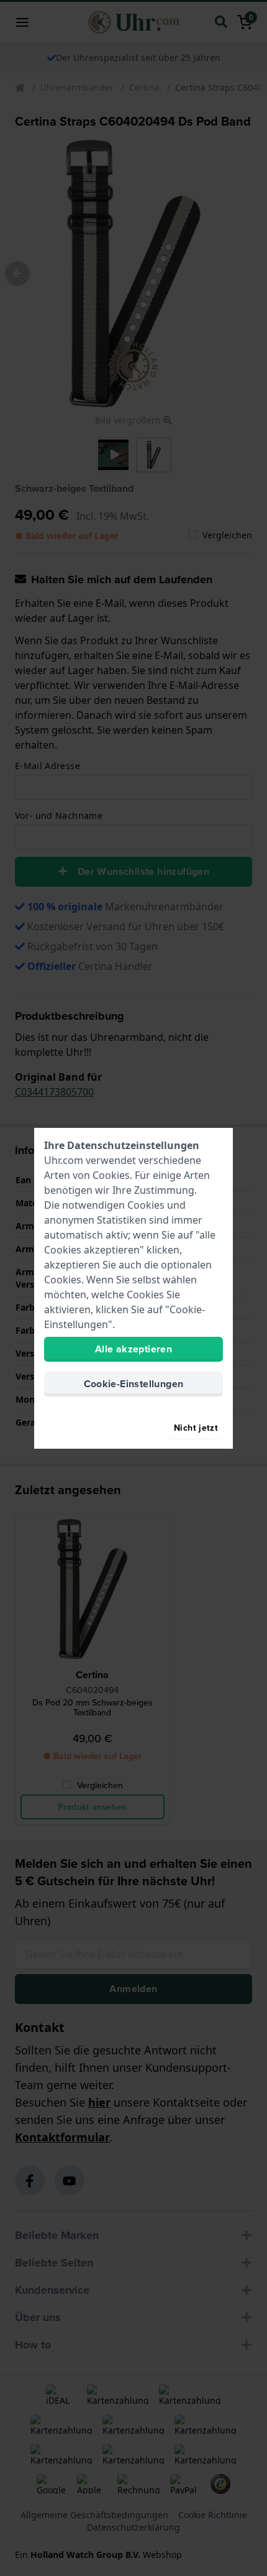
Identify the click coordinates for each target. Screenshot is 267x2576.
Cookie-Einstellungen (134, 1384)
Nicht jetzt (196, 1428)
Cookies (111, 1175)
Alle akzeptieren (133, 1349)
